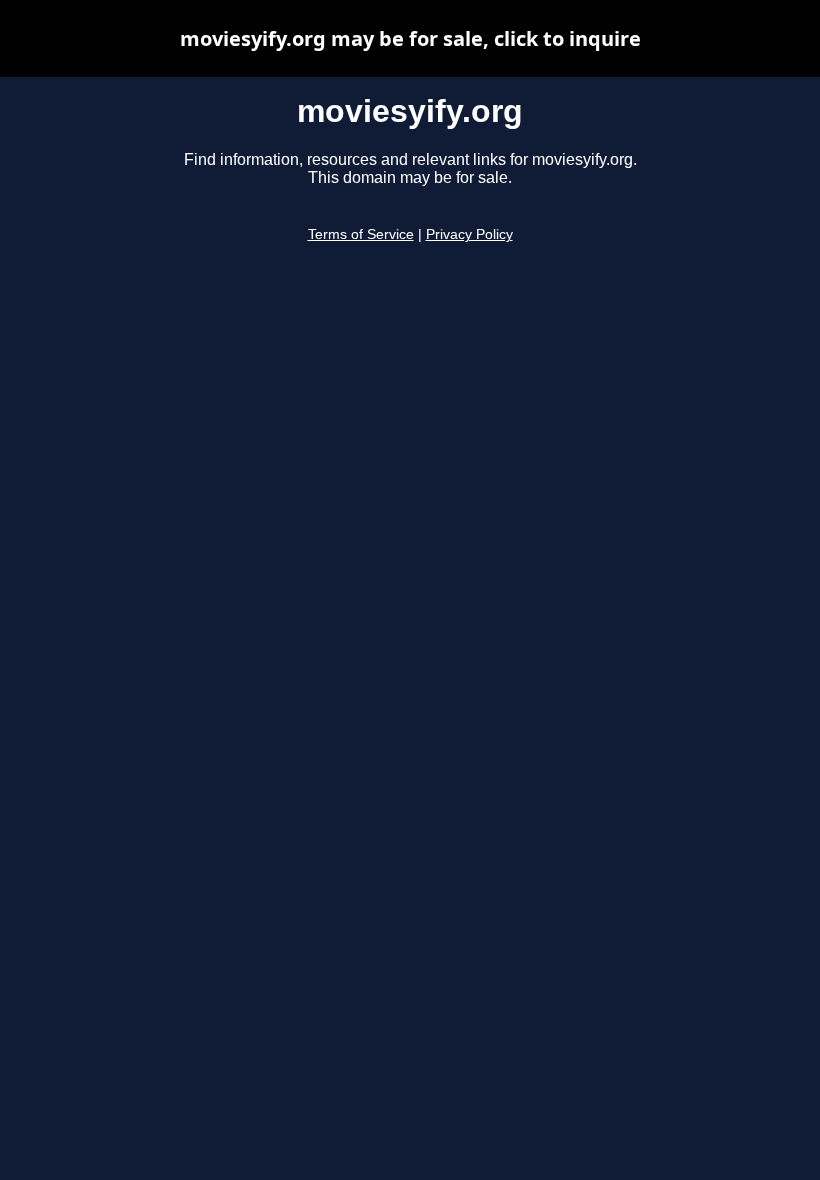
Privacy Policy (469, 234)
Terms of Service (361, 234)
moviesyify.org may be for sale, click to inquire (410, 38)
